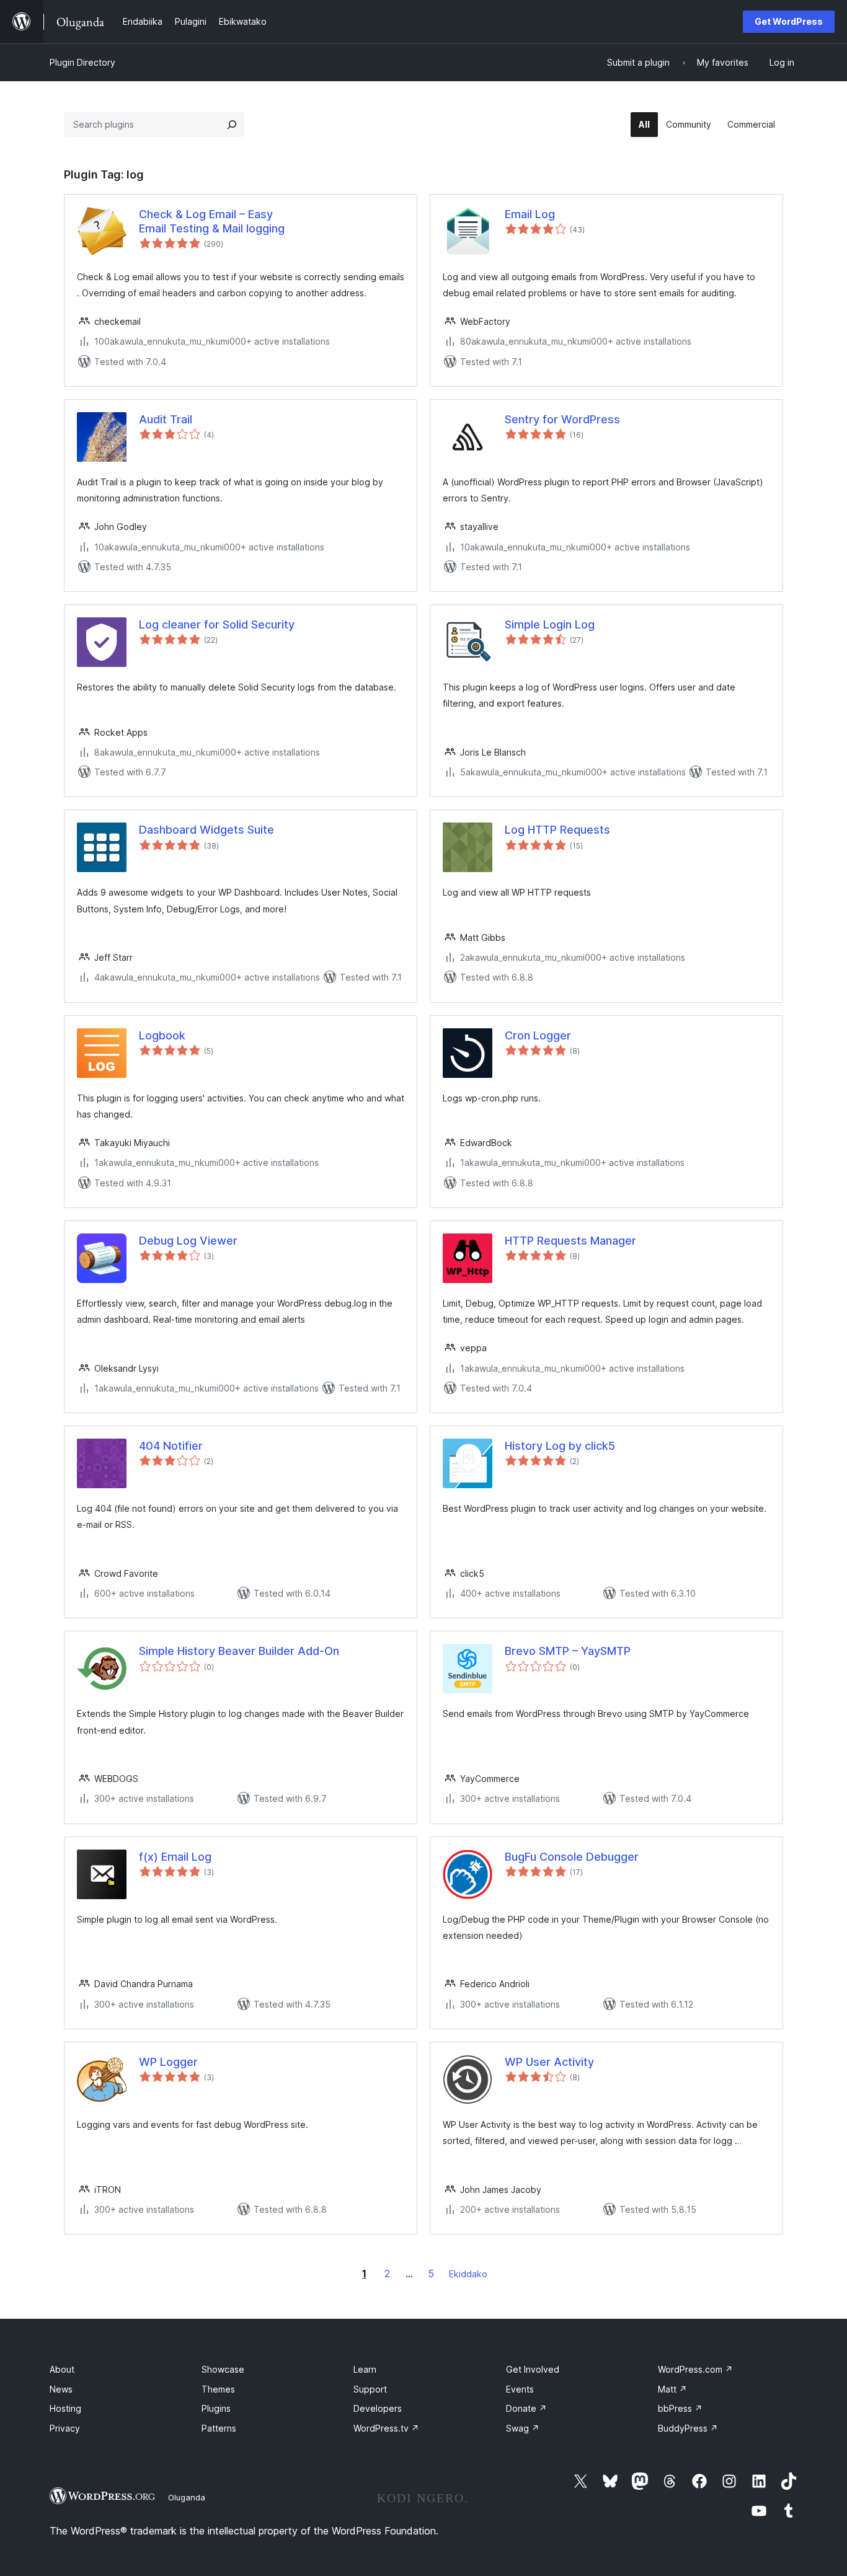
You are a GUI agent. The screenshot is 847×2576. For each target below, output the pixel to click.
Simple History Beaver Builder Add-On (239, 1651)
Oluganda (187, 2497)
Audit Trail (166, 419)
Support (370, 2389)
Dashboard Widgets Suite (206, 830)
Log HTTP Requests (557, 830)
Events (520, 2389)
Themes (218, 2389)
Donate (526, 2408)
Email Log (530, 214)
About (62, 2369)
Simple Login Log (550, 624)
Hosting (65, 2408)
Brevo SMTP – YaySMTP (568, 1651)
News (61, 2389)
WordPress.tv (386, 2428)
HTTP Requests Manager (570, 1241)
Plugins (216, 2408)
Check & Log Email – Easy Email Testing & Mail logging (212, 221)
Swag (523, 2428)
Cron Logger (538, 1035)
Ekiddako (468, 2274)
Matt (672, 2389)
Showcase (223, 2369)
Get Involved (533, 2369)
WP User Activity (549, 2062)
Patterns (219, 2428)
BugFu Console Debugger (572, 1857)
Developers (378, 2408)
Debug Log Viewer (188, 1241)
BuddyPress (688, 2428)
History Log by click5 (560, 1446)
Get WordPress (789, 21)
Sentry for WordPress (562, 419)
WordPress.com (695, 2369)
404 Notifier (171, 1446)
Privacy (65, 2428)
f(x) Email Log (175, 1857)
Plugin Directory (82, 62)
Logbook (162, 1035)
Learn (365, 2369)
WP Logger (168, 2062)
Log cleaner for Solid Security (217, 624)
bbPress (680, 2408)
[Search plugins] (232, 125)
